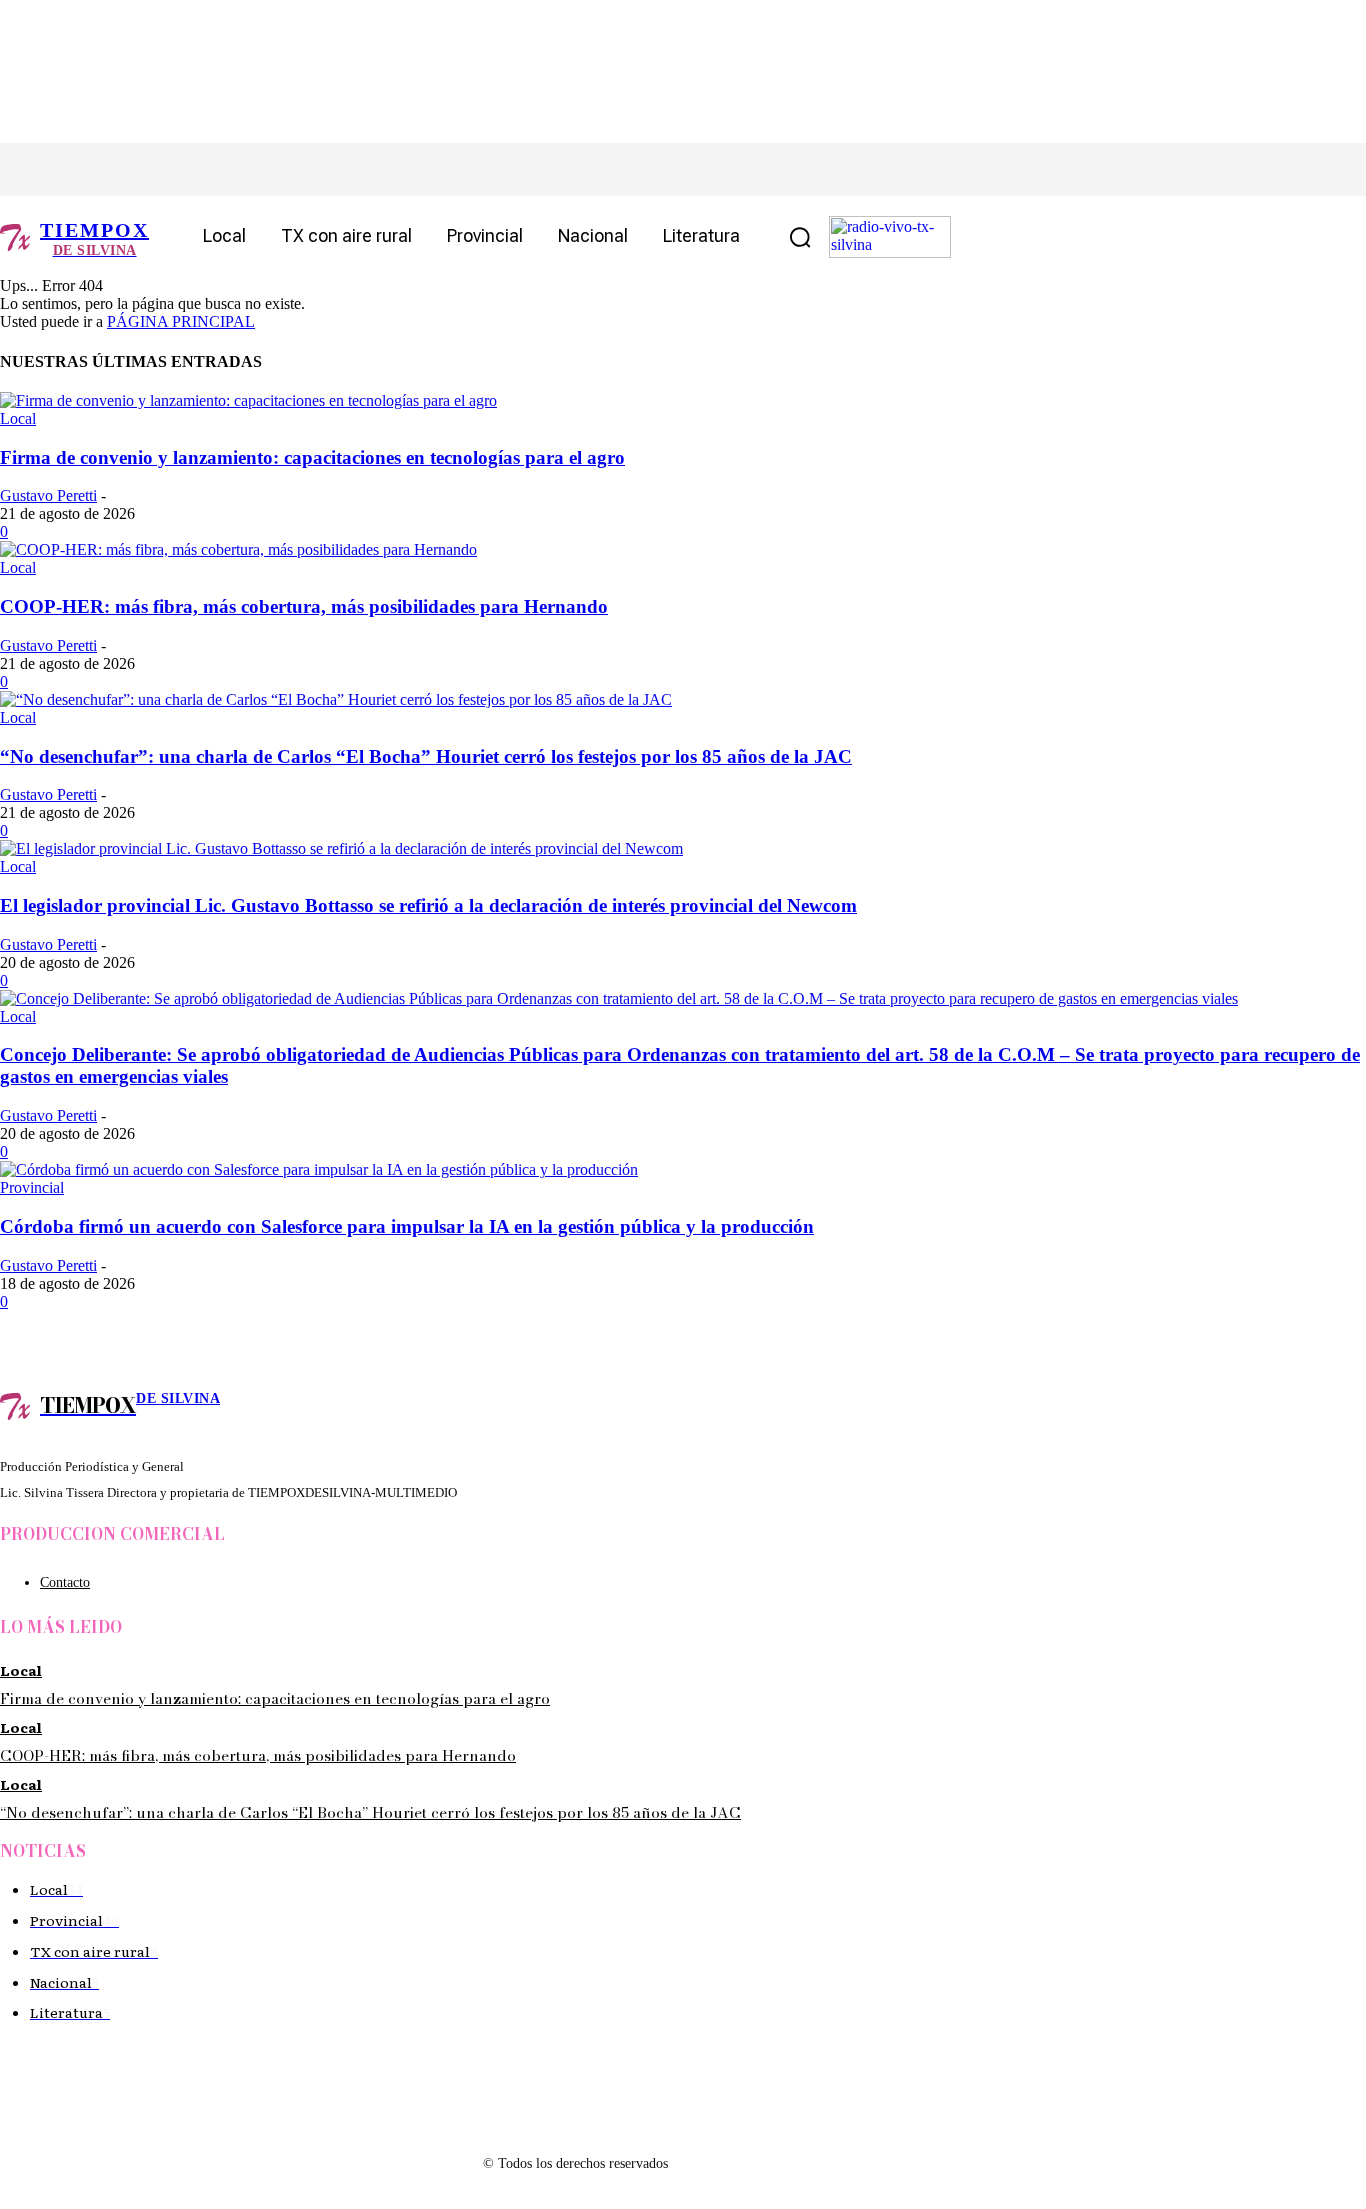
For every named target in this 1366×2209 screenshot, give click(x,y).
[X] (147, 169)
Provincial (32, 1187)
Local (18, 418)
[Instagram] (102, 169)
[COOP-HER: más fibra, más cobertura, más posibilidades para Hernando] (238, 549)
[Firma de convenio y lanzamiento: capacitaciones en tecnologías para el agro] (248, 400)
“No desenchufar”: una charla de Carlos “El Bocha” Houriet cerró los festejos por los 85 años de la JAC (426, 756)
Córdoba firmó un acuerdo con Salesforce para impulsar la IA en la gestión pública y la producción (407, 1226)
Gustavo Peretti (48, 495)
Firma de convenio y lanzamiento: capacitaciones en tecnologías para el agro (312, 457)
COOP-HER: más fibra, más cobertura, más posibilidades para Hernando (304, 606)
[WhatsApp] (192, 169)
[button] (800, 237)
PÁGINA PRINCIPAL (181, 321)
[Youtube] (237, 169)
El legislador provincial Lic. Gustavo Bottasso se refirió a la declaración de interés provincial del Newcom (428, 905)
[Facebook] (57, 169)
